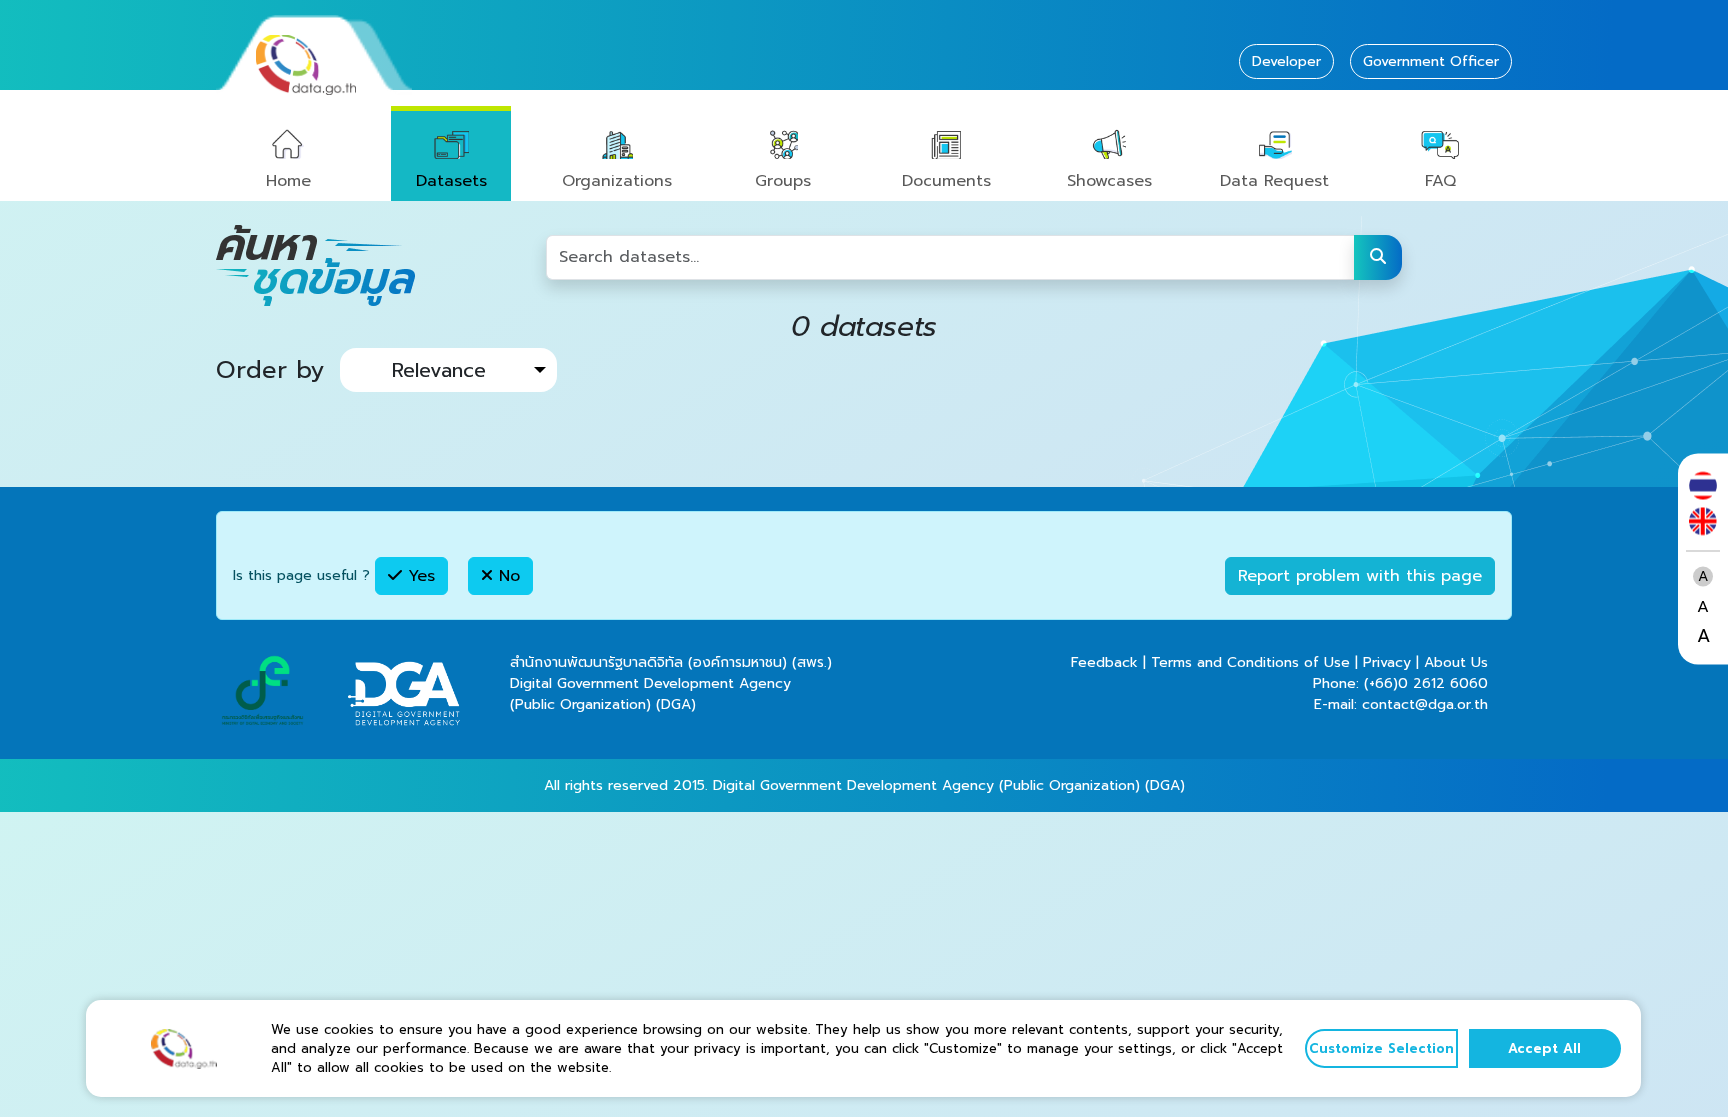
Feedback (1104, 662)
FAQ (1440, 181)
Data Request (1274, 181)
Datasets (451, 181)
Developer (1286, 61)
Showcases (1109, 181)
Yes (418, 576)
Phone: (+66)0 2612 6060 (1400, 683)
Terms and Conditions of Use (1250, 662)
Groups (783, 181)
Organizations (617, 181)
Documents (946, 181)
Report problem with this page (1360, 576)
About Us (1456, 662)
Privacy (1387, 662)
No (506, 576)
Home (288, 181)
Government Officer (1431, 61)
